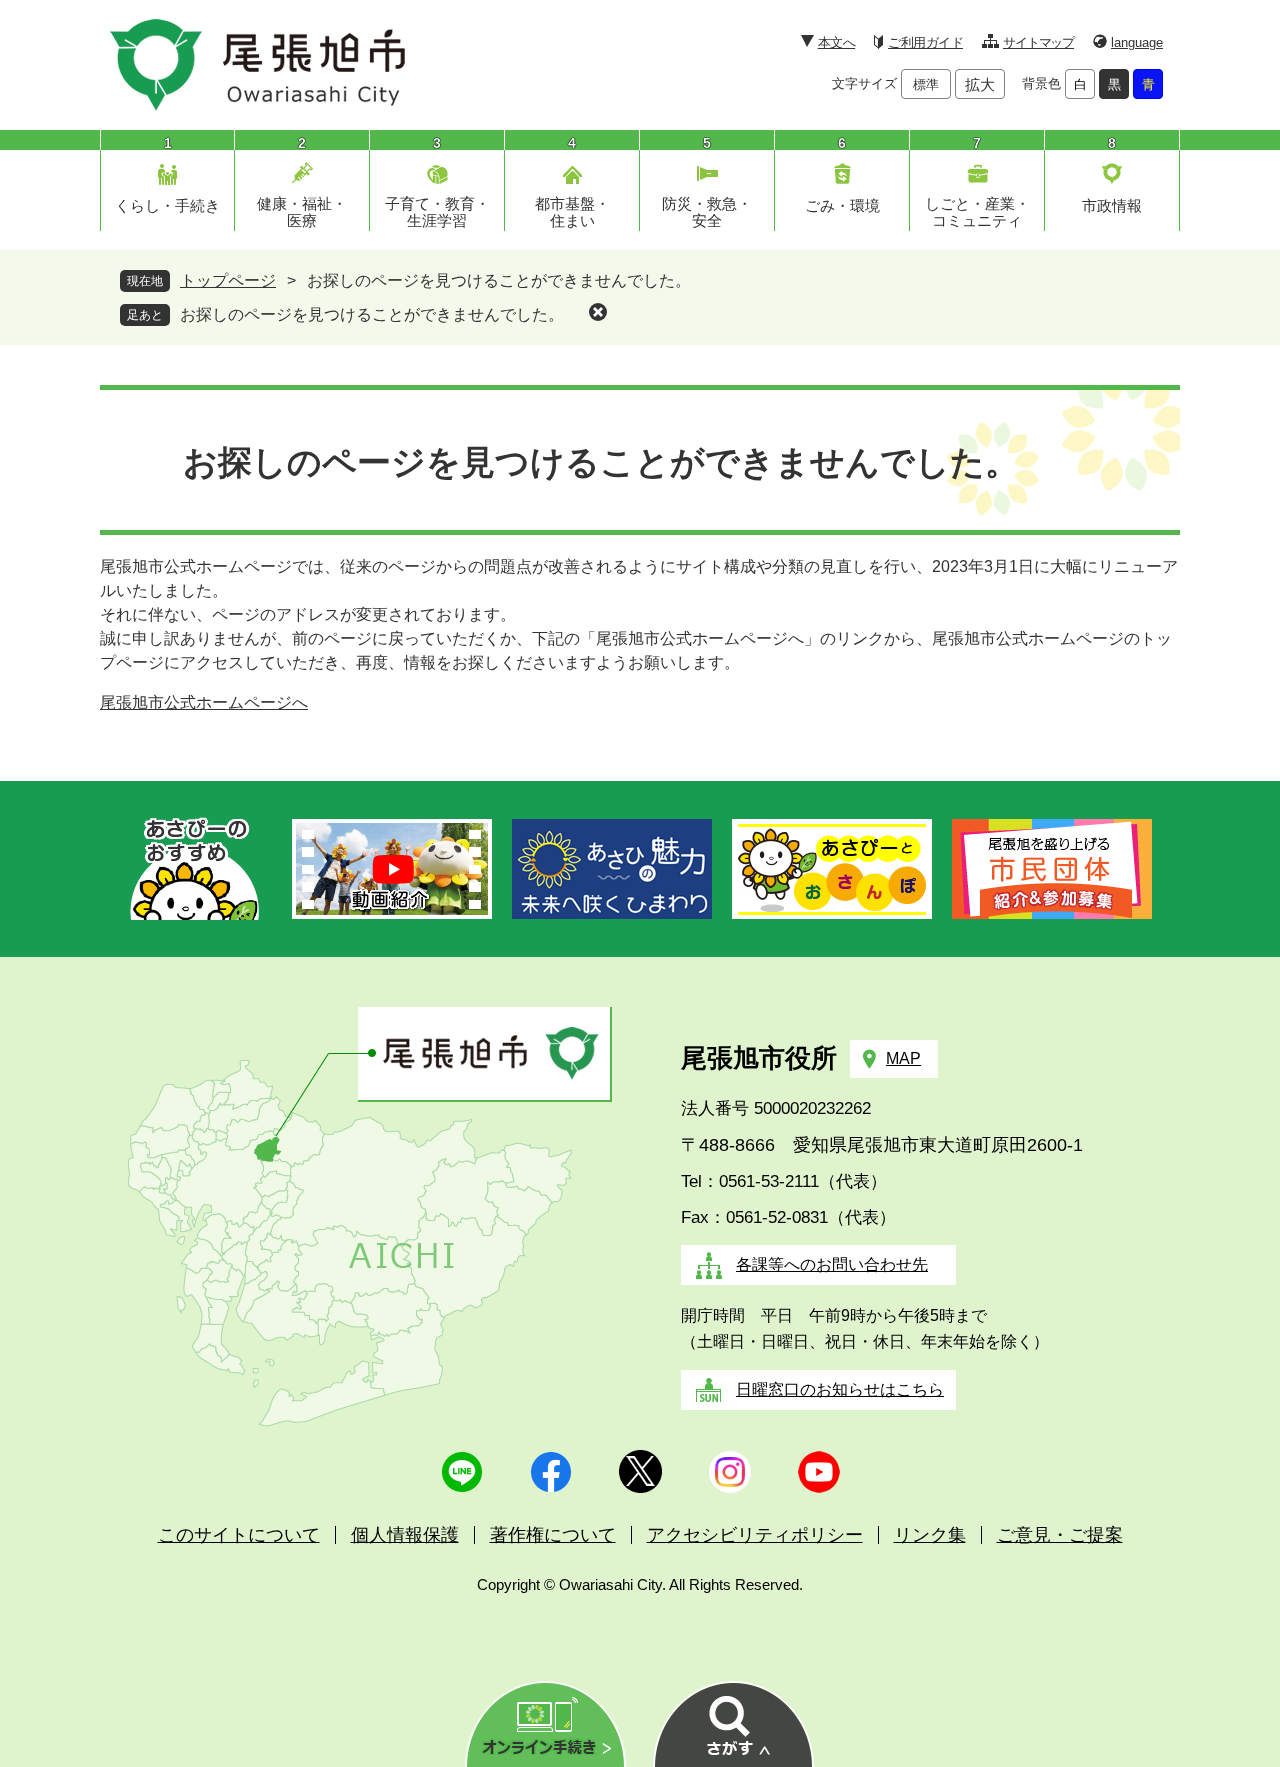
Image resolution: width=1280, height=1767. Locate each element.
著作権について (553, 1535)
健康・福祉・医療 (302, 212)
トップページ (228, 280)
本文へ (836, 42)
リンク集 (930, 1535)
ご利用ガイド (925, 42)
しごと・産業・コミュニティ (977, 212)
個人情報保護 (405, 1535)
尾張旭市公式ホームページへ (204, 702)
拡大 (980, 84)
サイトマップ (1038, 42)
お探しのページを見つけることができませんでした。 (372, 314)
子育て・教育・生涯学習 (437, 212)
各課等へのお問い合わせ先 (832, 1264)
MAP (903, 1058)
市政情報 (1112, 205)
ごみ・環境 (842, 205)
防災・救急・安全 (707, 212)
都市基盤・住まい (572, 212)
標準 (926, 84)
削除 (598, 312)
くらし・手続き (167, 205)
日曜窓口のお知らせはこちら (840, 1389)
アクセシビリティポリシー (755, 1535)
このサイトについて (239, 1535)
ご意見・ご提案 (1060, 1535)
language (1137, 42)
